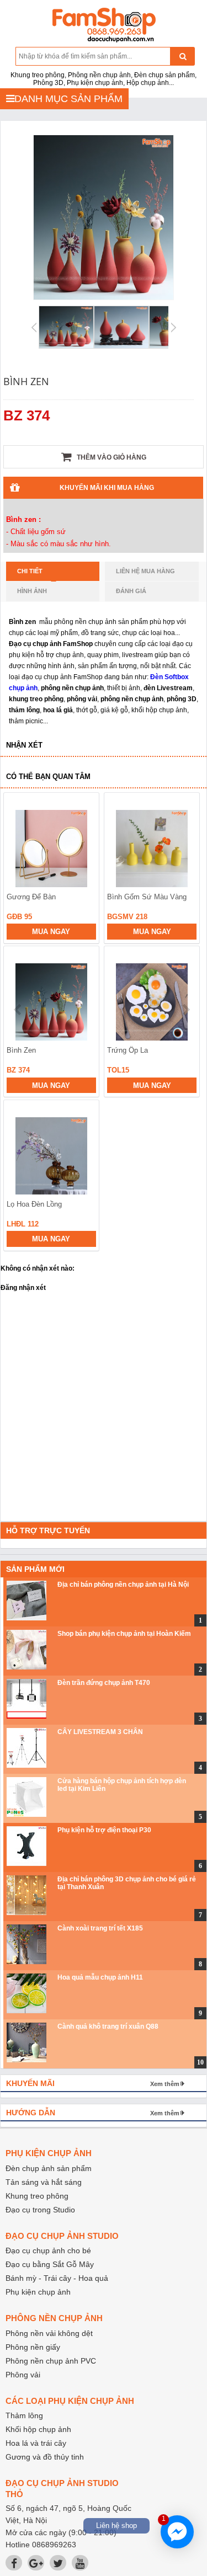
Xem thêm (165, 2084)
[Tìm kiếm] (182, 56)
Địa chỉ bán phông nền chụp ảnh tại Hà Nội (123, 1585)
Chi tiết (30, 571)
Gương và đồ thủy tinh (45, 2457)
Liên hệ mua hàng (145, 571)
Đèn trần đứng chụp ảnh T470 (104, 1683)
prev (18, 1010)
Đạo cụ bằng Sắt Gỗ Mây (50, 2264)
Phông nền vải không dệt (49, 2333)
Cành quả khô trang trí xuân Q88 (108, 2026)
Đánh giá (131, 591)
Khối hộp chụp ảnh (38, 2429)
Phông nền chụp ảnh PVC (51, 2361)
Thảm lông (24, 2415)
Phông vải (23, 2375)
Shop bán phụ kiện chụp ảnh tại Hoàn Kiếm (124, 1634)
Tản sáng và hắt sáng (44, 2182)
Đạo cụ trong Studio (40, 2210)
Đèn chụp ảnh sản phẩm (49, 2168)
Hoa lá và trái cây (36, 2443)
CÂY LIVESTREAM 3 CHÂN (100, 1732)
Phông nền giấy (33, 2347)
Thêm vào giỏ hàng (111, 457)
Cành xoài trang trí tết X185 (100, 1928)
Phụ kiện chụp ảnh (38, 2292)
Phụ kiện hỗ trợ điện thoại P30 (104, 1830)
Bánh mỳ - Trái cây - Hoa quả (57, 2278)
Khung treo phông (37, 2196)
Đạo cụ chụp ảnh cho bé (48, 2250)
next (186, 1010)
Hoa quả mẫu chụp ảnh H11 (100, 1977)
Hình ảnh (32, 591)
